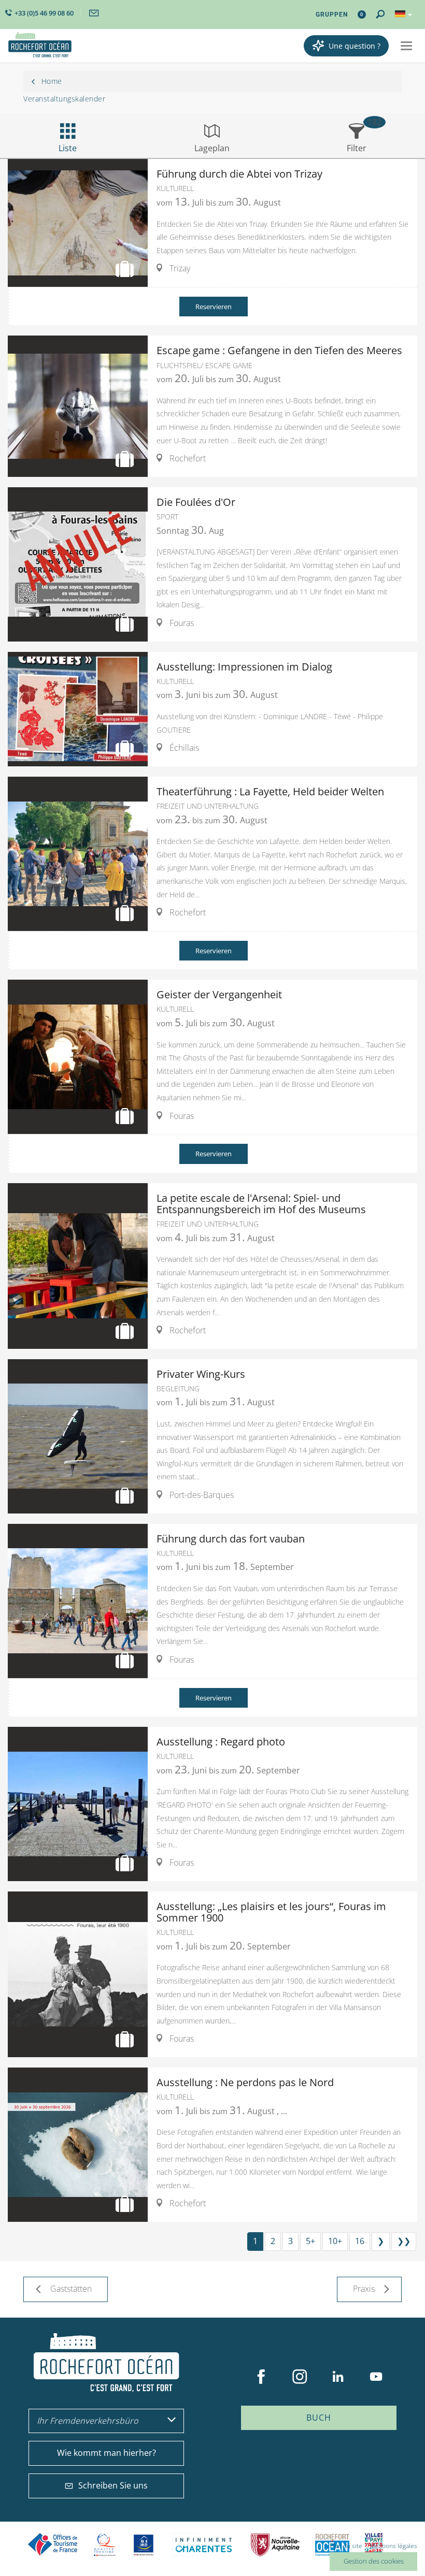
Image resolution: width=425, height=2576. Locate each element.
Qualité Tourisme (105, 2545)
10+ (335, 2241)
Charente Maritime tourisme (204, 2545)
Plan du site (346, 2546)
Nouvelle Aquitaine (275, 2545)
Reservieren (214, 307)
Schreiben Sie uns (113, 2485)
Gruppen (332, 14)
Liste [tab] (68, 148)
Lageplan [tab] (212, 148)
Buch (319, 2418)
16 (360, 2241)
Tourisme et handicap (144, 2545)
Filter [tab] (357, 148)
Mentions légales (393, 2546)
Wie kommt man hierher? (107, 2453)
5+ (310, 2241)
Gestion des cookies (374, 2561)
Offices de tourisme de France (53, 2545)
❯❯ (404, 2241)
